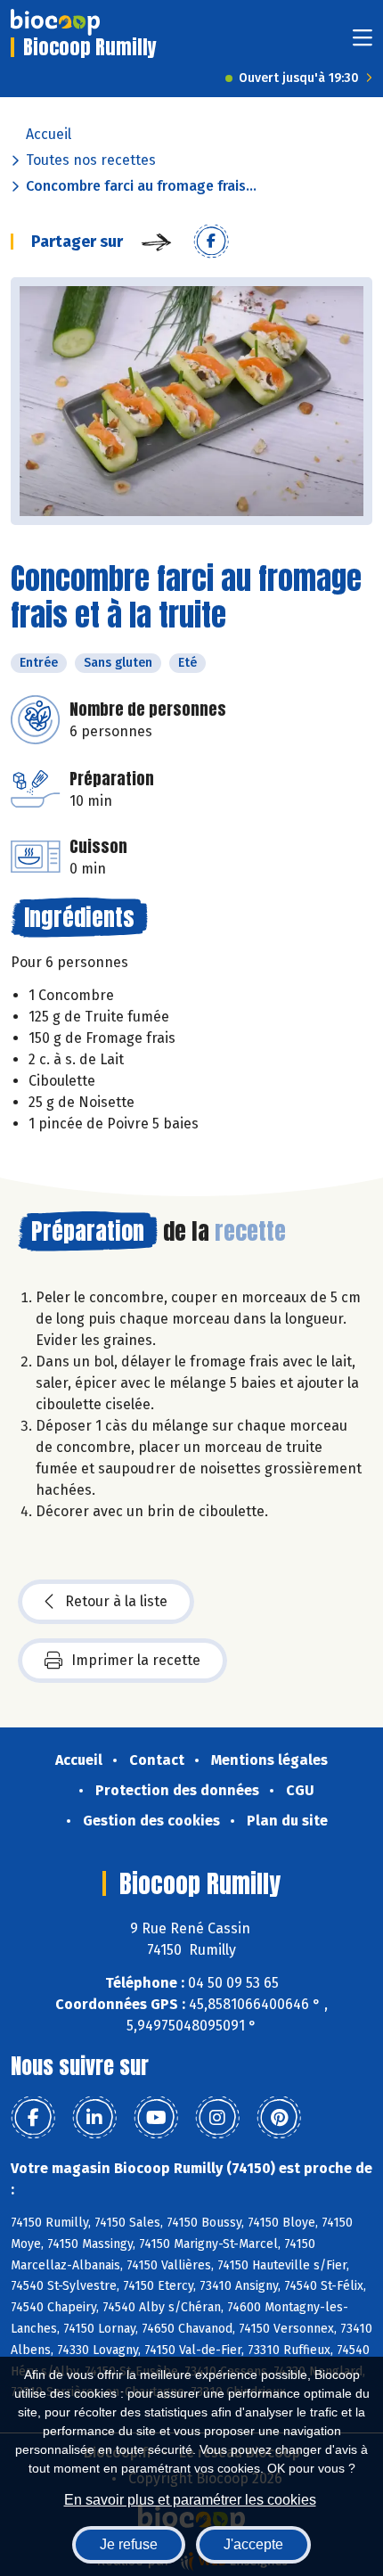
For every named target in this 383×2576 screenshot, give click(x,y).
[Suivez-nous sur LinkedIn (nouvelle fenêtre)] (94, 2118)
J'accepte (253, 2544)
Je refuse (129, 2544)
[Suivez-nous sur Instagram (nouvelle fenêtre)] (217, 2118)
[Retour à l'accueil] (55, 22)
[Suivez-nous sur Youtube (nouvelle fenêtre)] (156, 2118)
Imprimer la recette (136, 1660)
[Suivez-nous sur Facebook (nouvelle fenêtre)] (33, 2118)
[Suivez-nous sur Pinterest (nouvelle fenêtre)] (279, 2118)
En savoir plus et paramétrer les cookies (190, 2500)
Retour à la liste (116, 1601)
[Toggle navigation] (363, 43)
